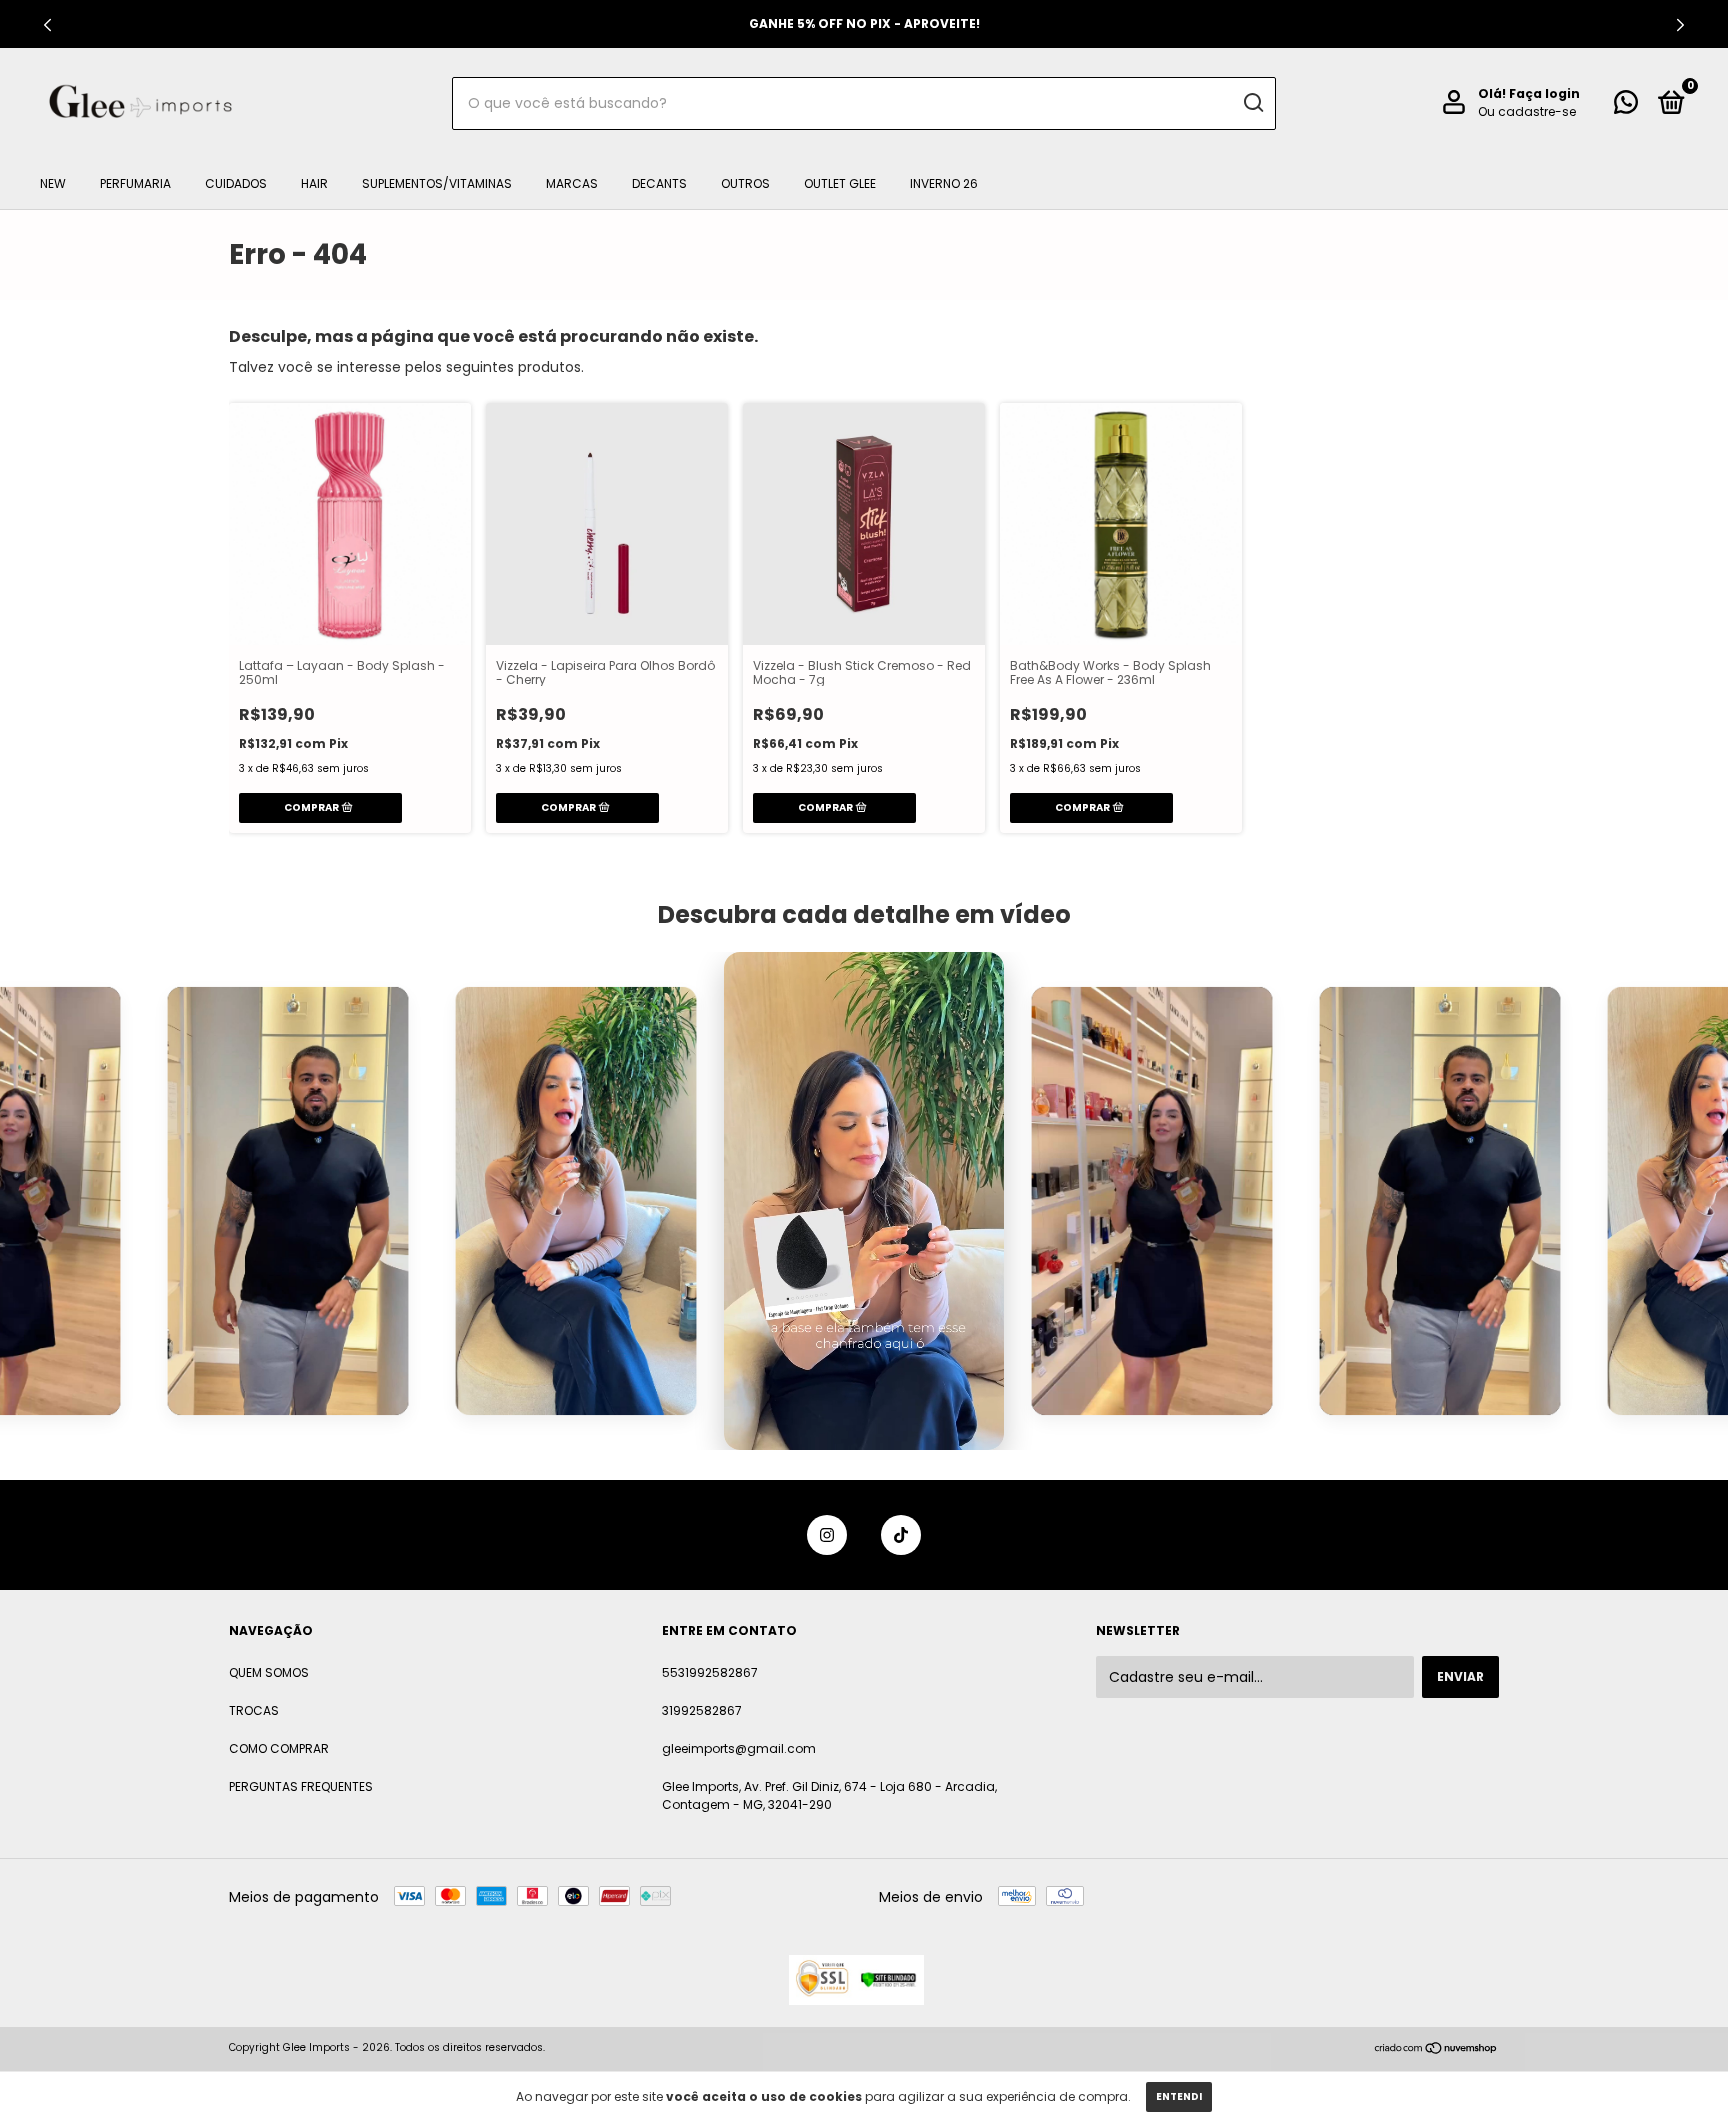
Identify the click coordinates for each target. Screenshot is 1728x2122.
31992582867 (702, 1710)
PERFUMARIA (135, 183)
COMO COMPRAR (279, 1748)
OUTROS (745, 183)
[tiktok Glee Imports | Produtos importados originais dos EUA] (901, 1535)
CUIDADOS (236, 183)
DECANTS (659, 183)
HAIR (314, 183)
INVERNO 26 (944, 183)
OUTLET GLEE (840, 183)
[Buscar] (1252, 103)
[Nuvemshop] (1436, 2050)
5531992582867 (710, 1672)
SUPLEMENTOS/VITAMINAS (437, 183)
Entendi (1179, 2096)
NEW (53, 183)
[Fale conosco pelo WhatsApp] (1626, 106)
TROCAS (254, 1710)
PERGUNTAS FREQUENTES (301, 1786)
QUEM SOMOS (269, 1672)
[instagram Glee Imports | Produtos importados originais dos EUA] (827, 1535)
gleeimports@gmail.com (739, 1748)
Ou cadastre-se (1527, 111)
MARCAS (572, 183)
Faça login (1544, 93)
